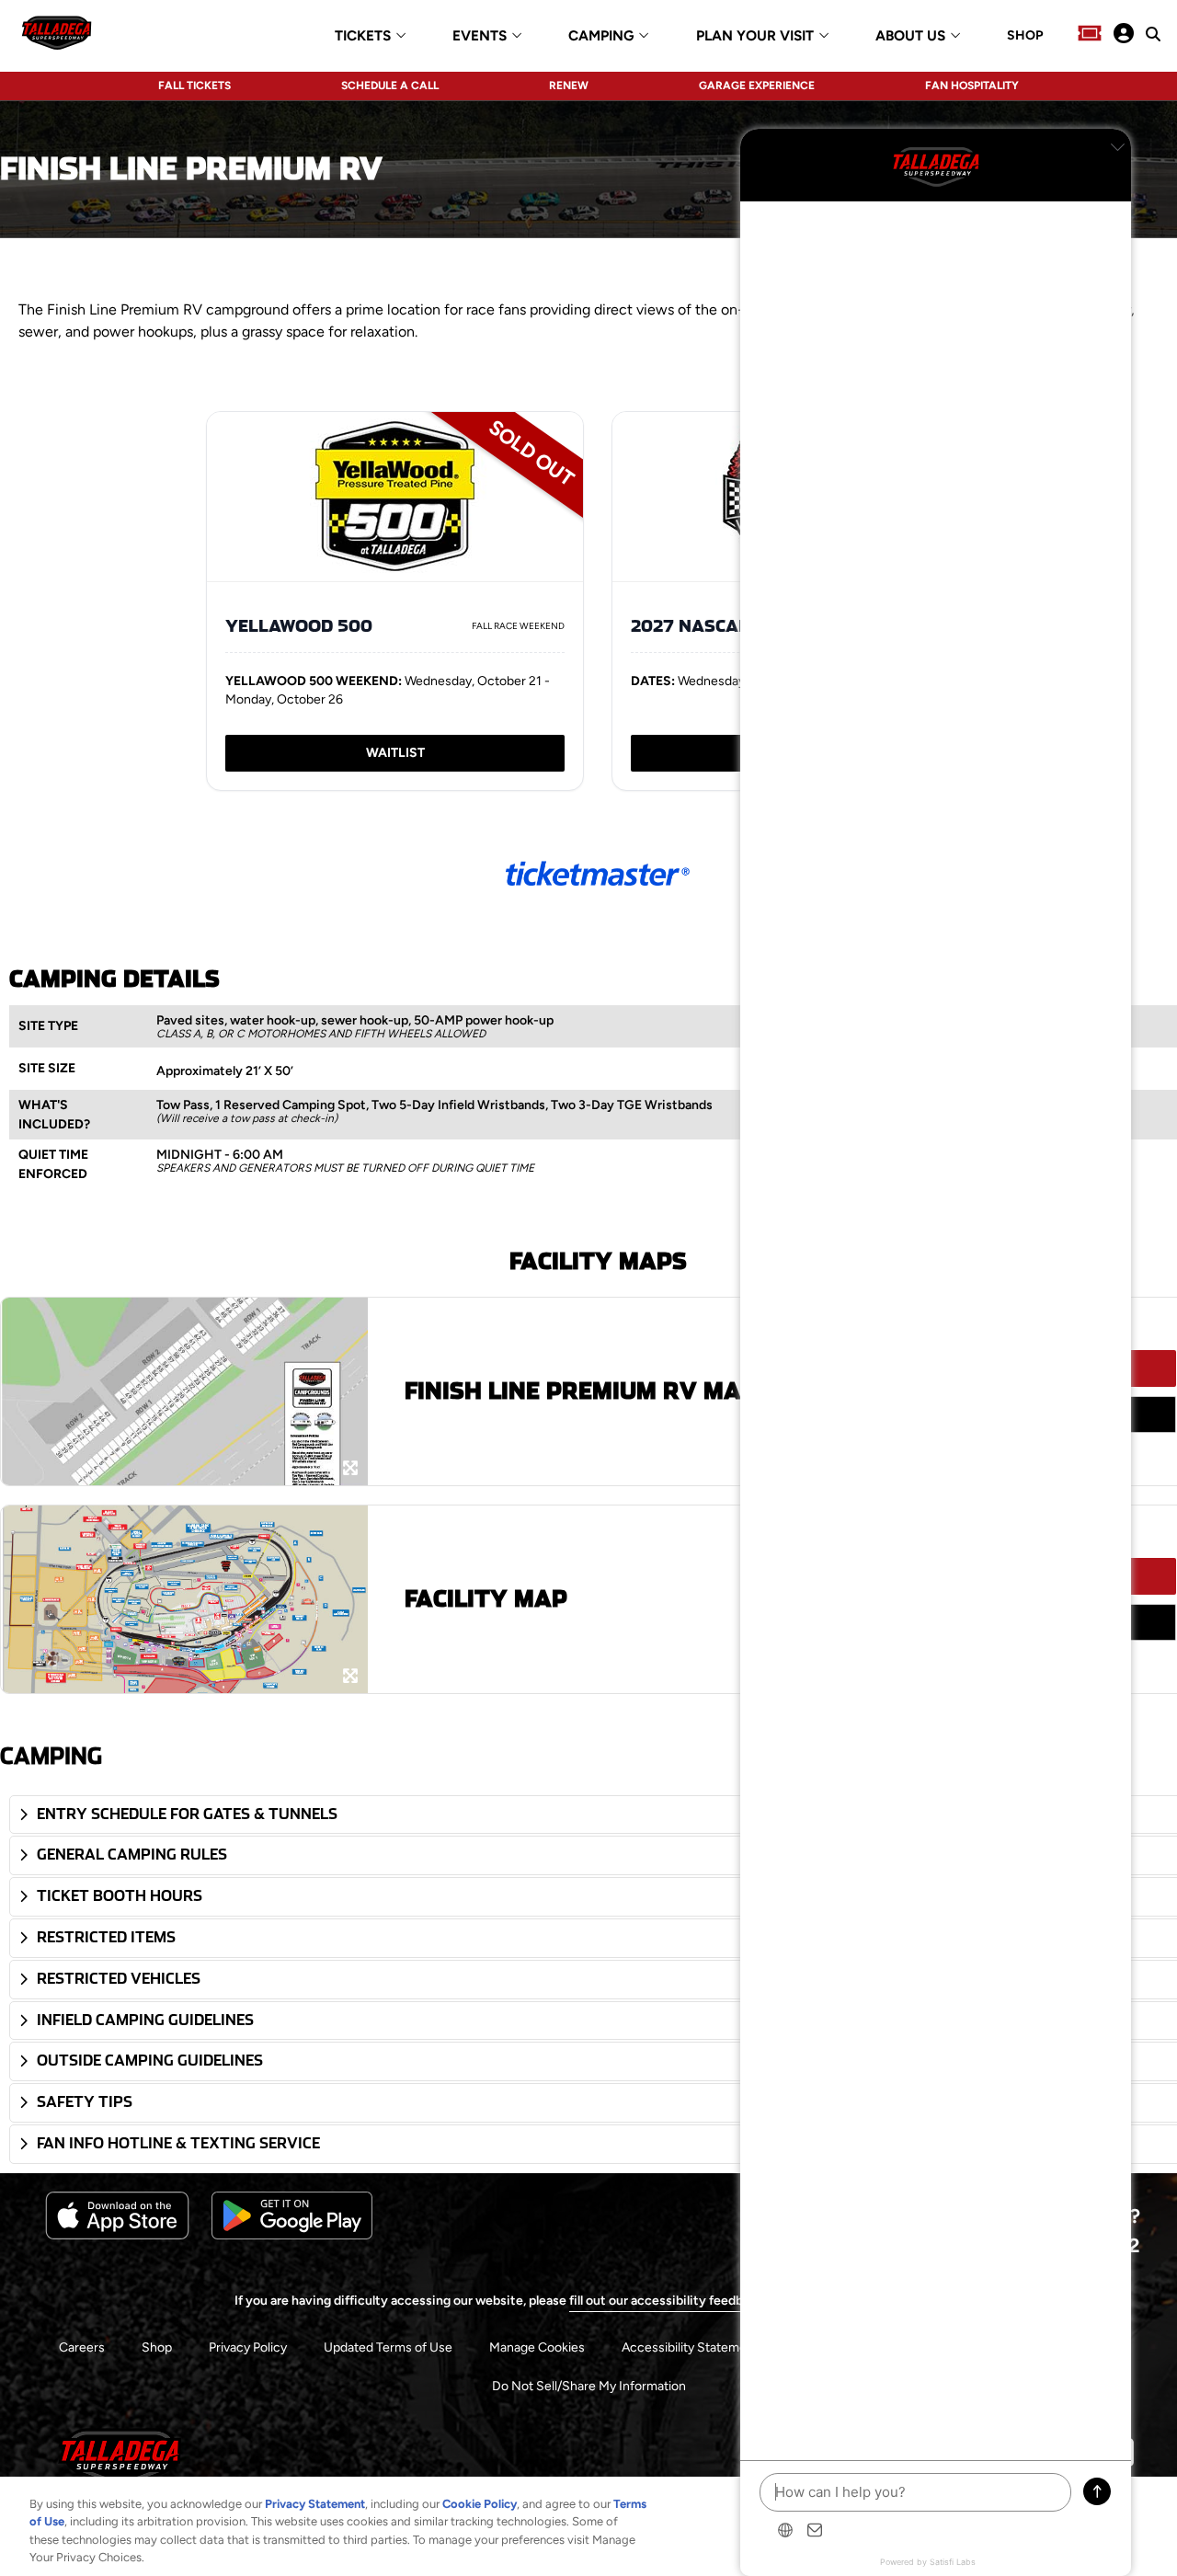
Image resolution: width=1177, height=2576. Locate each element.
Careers (82, 2347)
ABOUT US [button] (910, 36)
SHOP (1025, 36)
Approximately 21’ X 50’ (225, 1071)
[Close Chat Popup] (1117, 147)
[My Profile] (1124, 35)
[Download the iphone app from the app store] (117, 2235)
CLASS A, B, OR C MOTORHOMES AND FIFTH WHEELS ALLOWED (321, 1034)
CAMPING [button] (601, 36)
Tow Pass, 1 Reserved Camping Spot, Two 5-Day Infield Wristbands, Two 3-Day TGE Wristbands (434, 1105)
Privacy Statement (315, 2504)
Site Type (48, 1026)
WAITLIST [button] (395, 753)
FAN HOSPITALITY (972, 86)
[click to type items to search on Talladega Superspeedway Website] (1153, 34)
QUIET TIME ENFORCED (53, 1164)
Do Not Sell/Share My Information (589, 2386)
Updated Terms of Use (388, 2347)
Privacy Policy (248, 2347)
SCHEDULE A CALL (390, 86)
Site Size (47, 1068)
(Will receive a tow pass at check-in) (247, 1118)
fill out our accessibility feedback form (681, 2301)
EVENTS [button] (480, 36)
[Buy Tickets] (1090, 35)
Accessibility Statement (690, 2347)
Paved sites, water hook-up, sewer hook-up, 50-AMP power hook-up (355, 1020)
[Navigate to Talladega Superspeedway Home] (57, 35)
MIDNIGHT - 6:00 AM (220, 1155)
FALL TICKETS (194, 86)
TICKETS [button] (363, 36)
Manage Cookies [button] (537, 2347)
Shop (157, 2347)
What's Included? (54, 1115)
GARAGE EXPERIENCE (757, 86)
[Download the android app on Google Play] (292, 2235)
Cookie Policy (480, 2504)
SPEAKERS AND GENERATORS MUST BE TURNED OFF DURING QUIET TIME (345, 1168)
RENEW (569, 86)
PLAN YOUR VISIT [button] (755, 36)
